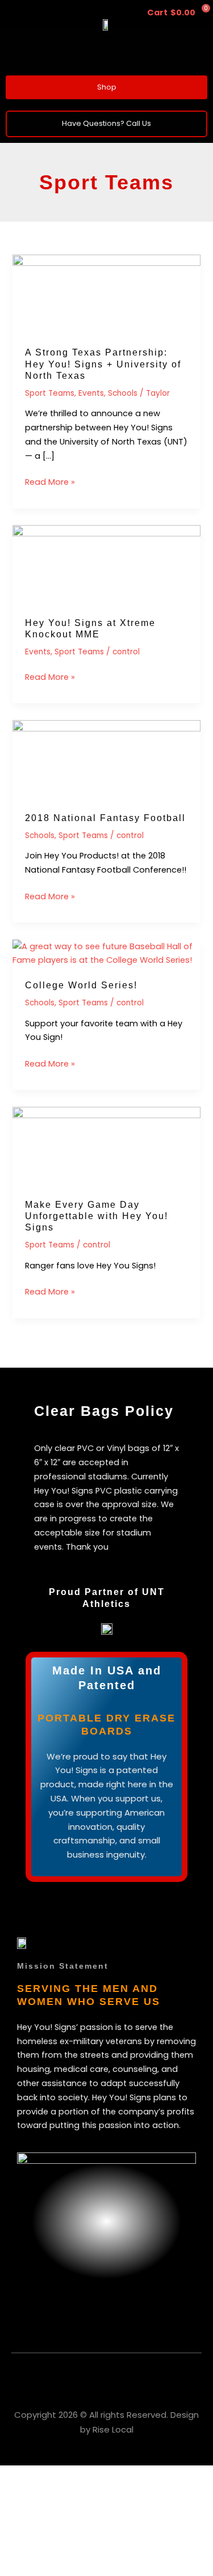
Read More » (50, 481)
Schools (123, 393)
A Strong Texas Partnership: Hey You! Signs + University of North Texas (103, 364)
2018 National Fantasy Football (105, 818)
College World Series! (81, 985)
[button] (106, 54)
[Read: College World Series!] (106, 953)
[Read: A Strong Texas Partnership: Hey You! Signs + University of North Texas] (106, 294)
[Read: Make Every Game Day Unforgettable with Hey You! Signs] (106, 1146)
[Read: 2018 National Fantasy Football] (106, 759)
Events (91, 393)
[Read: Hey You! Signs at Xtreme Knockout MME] (106, 565)
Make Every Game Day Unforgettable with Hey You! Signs (97, 1216)
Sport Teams (50, 393)
